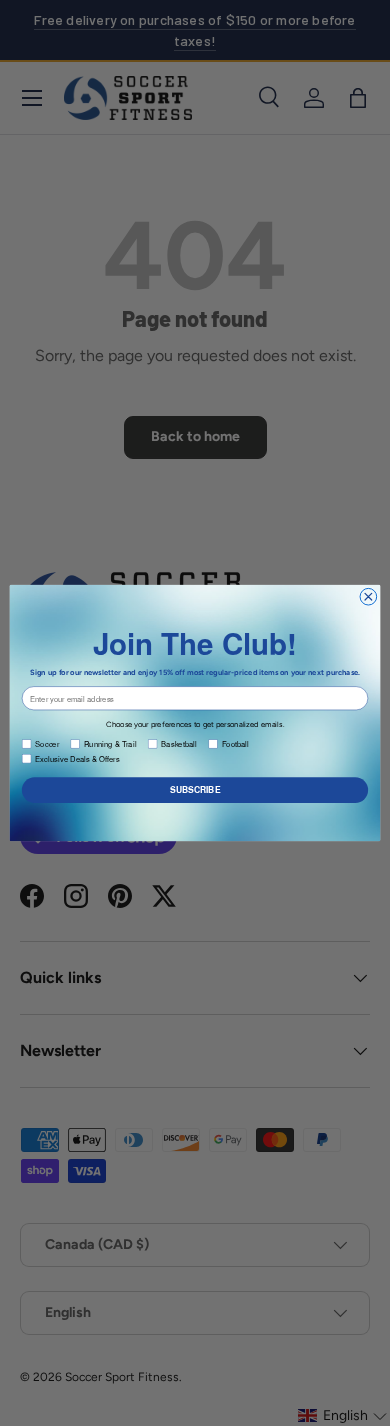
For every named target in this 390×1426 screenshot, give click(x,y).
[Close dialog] (368, 596)
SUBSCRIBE (195, 790)
